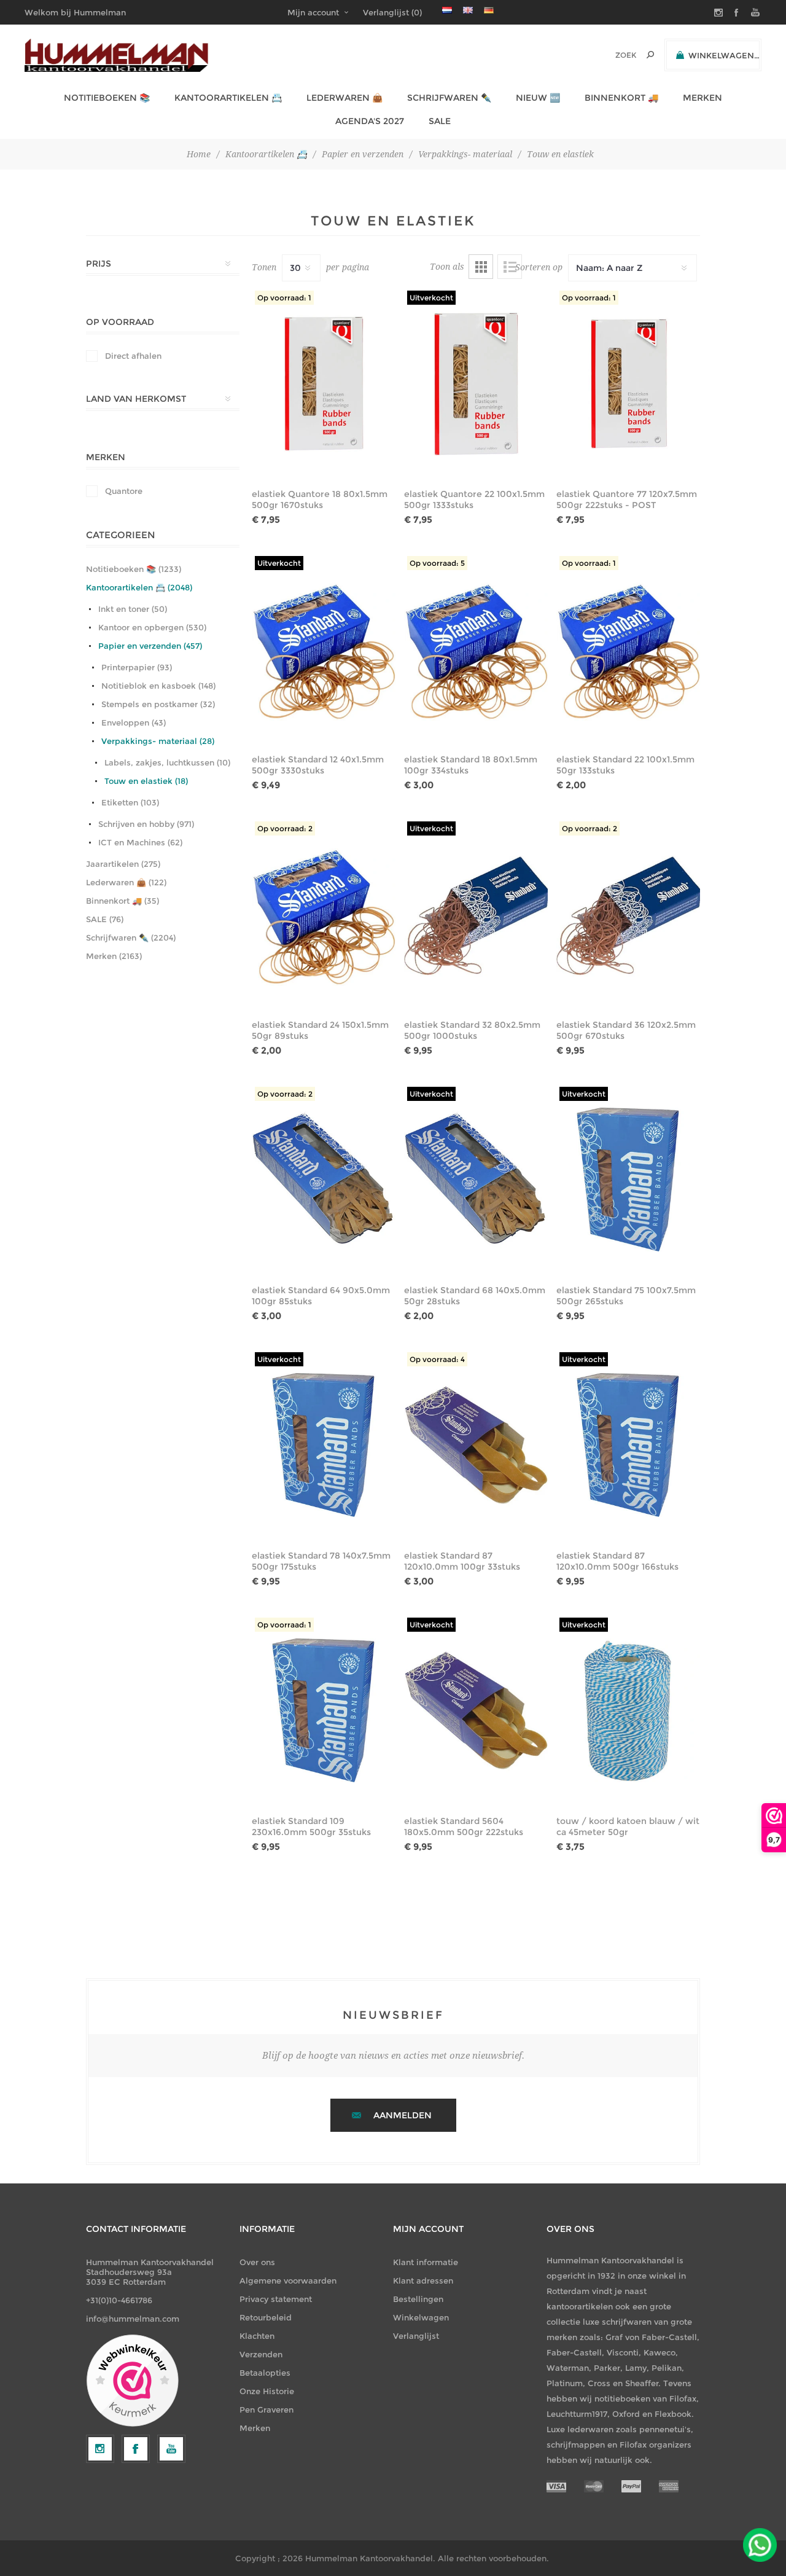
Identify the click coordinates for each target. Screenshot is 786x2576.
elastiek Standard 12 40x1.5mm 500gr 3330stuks (318, 765)
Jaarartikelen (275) (123, 864)
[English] (468, 10)
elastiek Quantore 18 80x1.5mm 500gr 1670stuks (320, 499)
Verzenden (261, 2354)
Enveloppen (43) (134, 722)
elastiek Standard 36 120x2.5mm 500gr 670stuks (626, 1030)
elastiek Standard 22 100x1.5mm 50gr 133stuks (625, 765)
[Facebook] (136, 2449)
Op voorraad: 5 (437, 563)
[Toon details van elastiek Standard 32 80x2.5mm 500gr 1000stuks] (476, 914)
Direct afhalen (133, 356)
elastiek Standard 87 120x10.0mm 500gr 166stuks (617, 1561)
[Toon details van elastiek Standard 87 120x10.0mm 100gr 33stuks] (476, 1445)
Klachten (257, 2336)
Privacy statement (276, 2299)
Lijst (510, 267)
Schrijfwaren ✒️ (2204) (131, 938)
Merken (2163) (114, 956)
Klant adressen (423, 2280)
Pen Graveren (267, 2410)
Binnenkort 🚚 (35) (123, 901)
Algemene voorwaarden (288, 2280)
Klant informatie (426, 2262)
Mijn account (313, 12)
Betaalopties (265, 2373)
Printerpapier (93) (137, 667)
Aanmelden (403, 2115)
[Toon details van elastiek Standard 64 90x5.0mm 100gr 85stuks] (324, 1180)
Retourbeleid (266, 2317)
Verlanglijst (416, 2336)
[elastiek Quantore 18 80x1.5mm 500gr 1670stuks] (324, 383)
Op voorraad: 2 (285, 828)
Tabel (481, 267)
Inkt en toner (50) (133, 609)
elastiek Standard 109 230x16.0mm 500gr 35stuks (311, 1826)
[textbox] (609, 55)
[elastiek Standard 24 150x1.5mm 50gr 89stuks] (324, 914)
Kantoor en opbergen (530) (152, 627)
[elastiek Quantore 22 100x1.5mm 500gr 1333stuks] (476, 383)
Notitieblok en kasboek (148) (158, 686)
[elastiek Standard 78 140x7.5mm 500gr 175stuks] (324, 1445)
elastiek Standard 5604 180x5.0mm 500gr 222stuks (464, 1826)
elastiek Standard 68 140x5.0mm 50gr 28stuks (475, 1296)
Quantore (124, 491)
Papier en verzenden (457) (150, 646)
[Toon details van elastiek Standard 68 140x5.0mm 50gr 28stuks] (476, 1180)
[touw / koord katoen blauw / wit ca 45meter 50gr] (628, 1710)
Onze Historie (267, 2391)
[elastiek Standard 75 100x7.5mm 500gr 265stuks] (628, 1180)
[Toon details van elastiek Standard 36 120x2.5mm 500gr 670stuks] (628, 914)
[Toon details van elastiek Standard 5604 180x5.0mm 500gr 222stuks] (476, 1710)
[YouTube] (171, 2449)
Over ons (257, 2262)
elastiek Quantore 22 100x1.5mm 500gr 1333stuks (474, 499)
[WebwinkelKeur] (132, 2381)
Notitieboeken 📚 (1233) (134, 569)
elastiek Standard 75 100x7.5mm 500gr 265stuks (626, 1296)
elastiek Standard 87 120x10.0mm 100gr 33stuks (462, 1561)
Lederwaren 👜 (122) (126, 882)
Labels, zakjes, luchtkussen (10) (167, 762)
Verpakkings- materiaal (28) (158, 741)
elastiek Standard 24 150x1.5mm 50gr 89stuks (320, 1030)
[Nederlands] (447, 10)
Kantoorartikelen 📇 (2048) (139, 587)
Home (199, 154)
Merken (255, 2428)
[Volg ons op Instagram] (100, 2449)
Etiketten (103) (130, 802)
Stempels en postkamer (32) (158, 704)
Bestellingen (418, 2299)
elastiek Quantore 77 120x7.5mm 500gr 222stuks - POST (627, 499)
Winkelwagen (421, 2317)
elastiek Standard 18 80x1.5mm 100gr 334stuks (471, 765)
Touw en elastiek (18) (146, 781)
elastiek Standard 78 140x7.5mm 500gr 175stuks (321, 1561)
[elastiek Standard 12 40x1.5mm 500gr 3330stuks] (324, 649)
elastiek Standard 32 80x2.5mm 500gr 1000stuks (472, 1030)
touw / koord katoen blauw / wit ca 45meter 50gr (628, 1826)
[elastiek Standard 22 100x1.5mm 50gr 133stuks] (628, 649)
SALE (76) (105, 919)
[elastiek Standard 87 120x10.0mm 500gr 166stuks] (628, 1445)
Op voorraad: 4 (437, 1359)
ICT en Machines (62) (140, 842)
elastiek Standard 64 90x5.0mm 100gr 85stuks (321, 1296)
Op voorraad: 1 (284, 298)
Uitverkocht (431, 298)
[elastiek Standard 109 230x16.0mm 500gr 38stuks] (324, 1710)
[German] (489, 10)
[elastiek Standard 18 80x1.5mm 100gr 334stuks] (476, 649)
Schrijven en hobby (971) (146, 824)
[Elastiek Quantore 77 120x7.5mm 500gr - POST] (628, 383)
